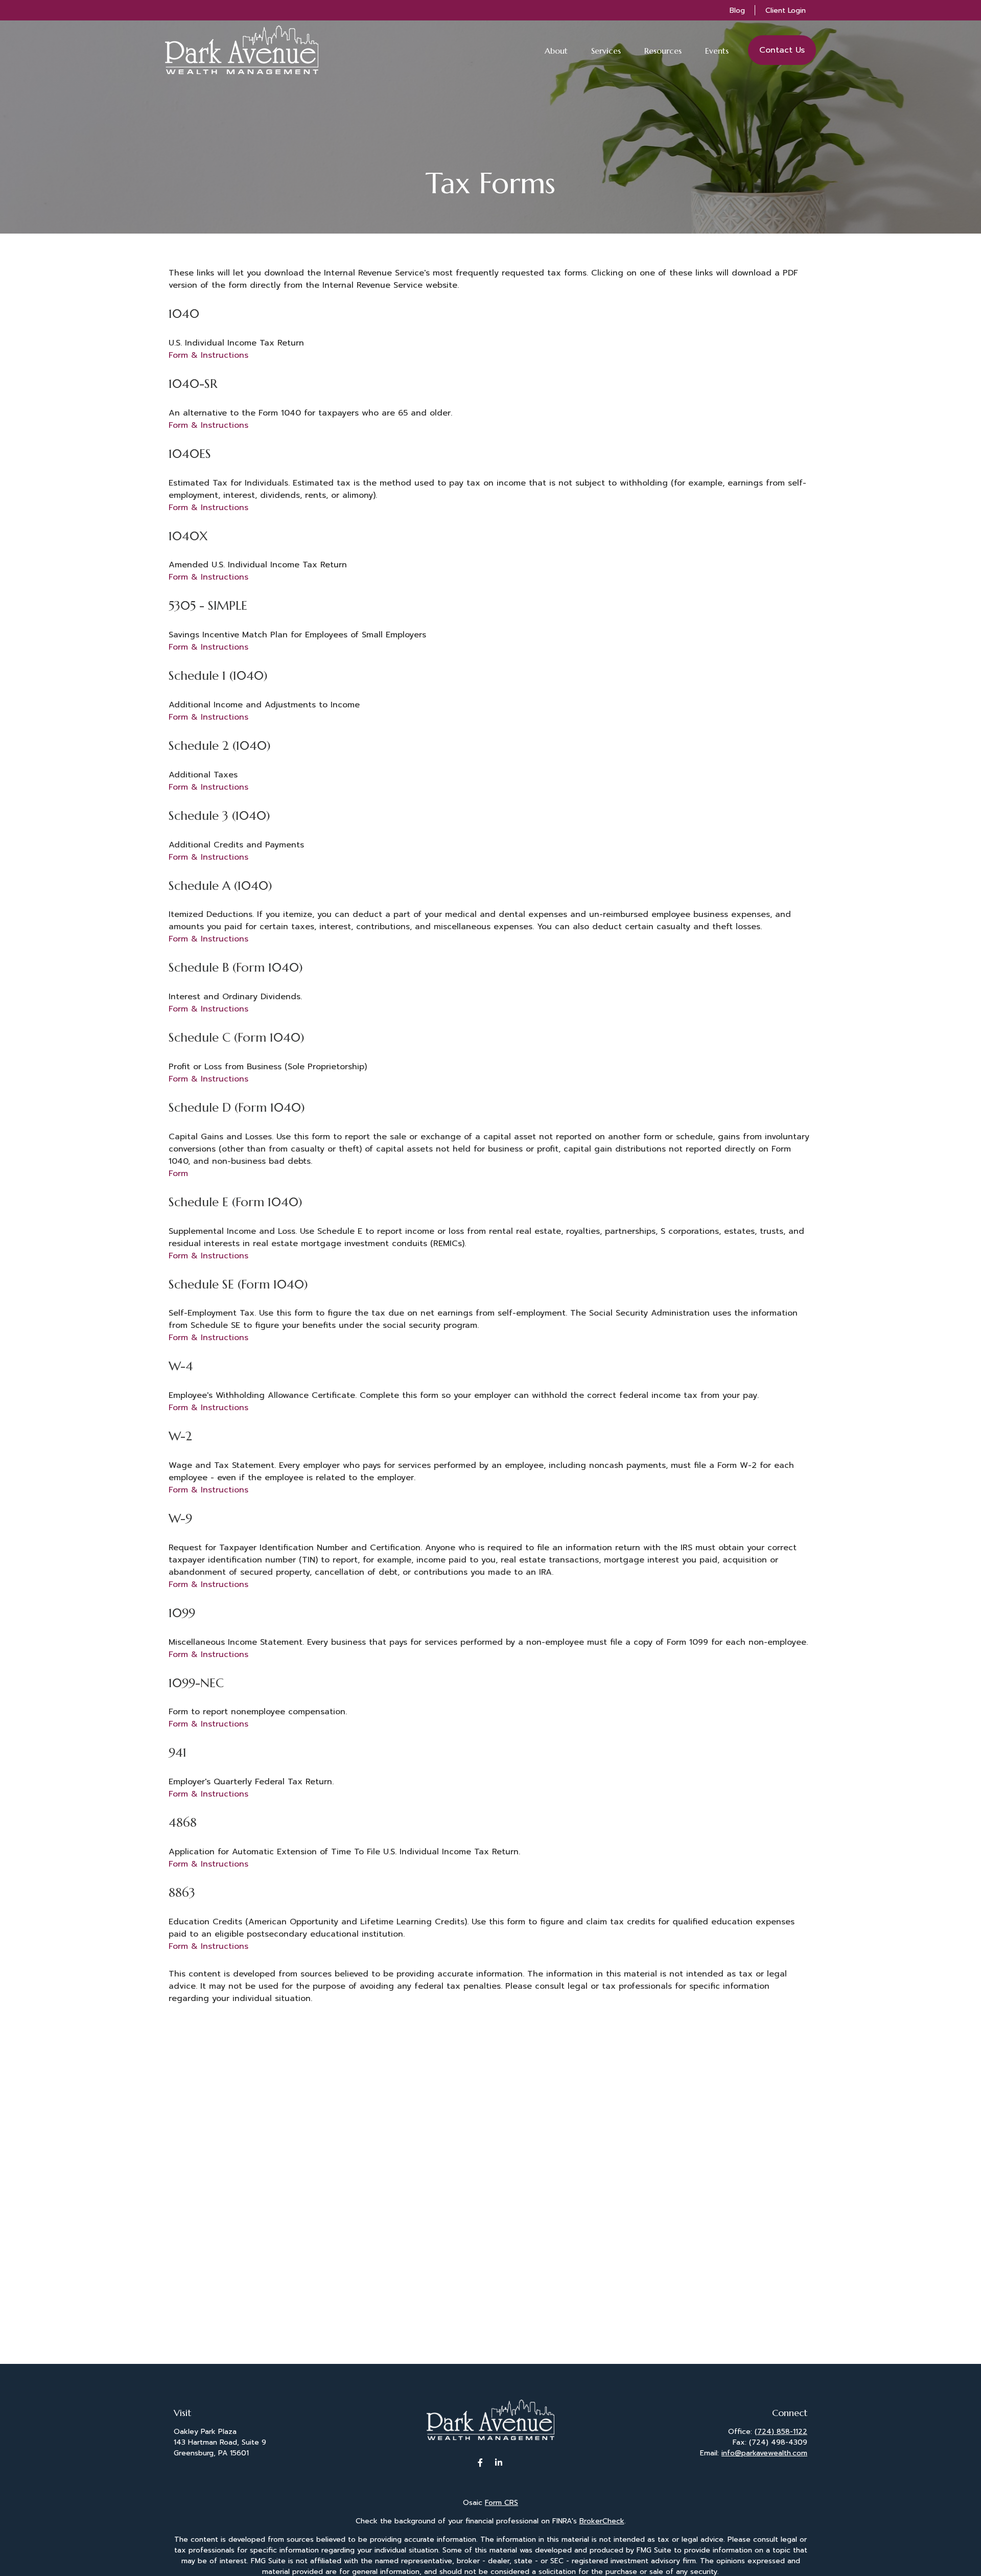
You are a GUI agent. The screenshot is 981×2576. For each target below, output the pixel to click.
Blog (737, 10)
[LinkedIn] (499, 2462)
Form (178, 1174)
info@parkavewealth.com (764, 2453)
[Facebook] (481, 2462)
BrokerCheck (602, 2521)
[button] (556, 50)
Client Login (786, 10)
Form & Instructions (208, 355)
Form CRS (501, 2503)
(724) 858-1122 (781, 2432)
